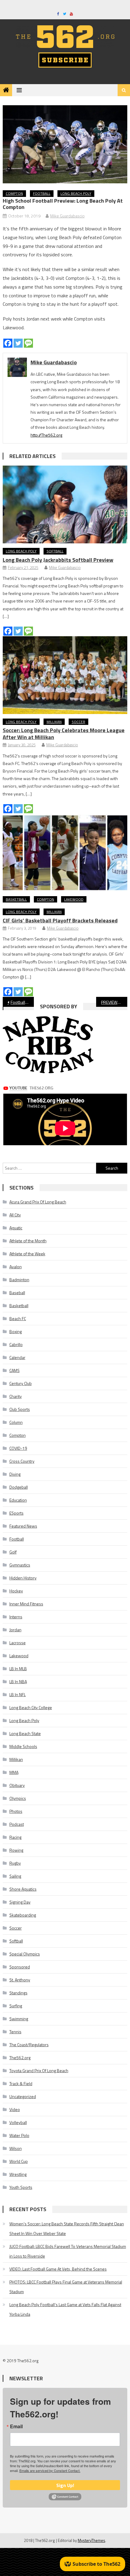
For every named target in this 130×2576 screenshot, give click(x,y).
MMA (14, 1772)
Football (42, 193)
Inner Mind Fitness (26, 1604)
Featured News (23, 1526)
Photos (16, 1811)
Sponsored (20, 1967)
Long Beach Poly (76, 193)
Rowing (16, 1850)
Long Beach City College (31, 1707)
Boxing (16, 1331)
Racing (15, 1837)
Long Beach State (25, 1733)
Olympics (18, 1798)
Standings (18, 1993)
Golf (13, 1552)
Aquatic (16, 1228)
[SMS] (28, 343)
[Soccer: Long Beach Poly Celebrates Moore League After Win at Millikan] (65, 675)
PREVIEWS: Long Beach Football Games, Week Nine (114, 1002)
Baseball (17, 1293)
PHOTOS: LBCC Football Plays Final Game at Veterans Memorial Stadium (66, 2287)
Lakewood (74, 899)
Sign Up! (65, 2485)
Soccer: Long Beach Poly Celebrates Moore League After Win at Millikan (64, 734)
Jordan (15, 1630)
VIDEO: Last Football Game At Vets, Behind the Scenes (58, 2269)
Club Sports (20, 1409)
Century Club (21, 1383)
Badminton (19, 1280)
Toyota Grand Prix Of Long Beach (39, 2070)
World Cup (19, 2161)
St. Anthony (20, 1980)
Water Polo (19, 2135)
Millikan (54, 722)
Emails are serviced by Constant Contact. (50, 2470)
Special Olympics (25, 1954)
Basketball (16, 899)
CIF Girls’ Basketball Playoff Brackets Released (60, 920)
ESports (16, 1513)
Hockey (16, 1591)
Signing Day (20, 1902)
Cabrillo (16, 1344)
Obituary (17, 1785)
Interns (16, 1617)
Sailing (15, 1876)
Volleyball (18, 2122)
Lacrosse (18, 1643)
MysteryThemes (91, 2540)
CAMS (15, 1370)
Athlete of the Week (27, 1254)
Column (16, 1422)
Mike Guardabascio (67, 216)
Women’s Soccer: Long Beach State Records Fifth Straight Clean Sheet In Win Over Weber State (67, 2228)
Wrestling (18, 2174)
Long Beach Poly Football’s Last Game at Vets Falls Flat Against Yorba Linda (65, 2309)
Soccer (78, 722)
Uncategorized (23, 2096)
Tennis (15, 2032)
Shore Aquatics (23, 1889)
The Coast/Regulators (29, 2045)
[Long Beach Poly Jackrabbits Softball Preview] (65, 504)
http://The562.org (46, 435)
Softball (55, 551)
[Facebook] (8, 343)
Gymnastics (20, 1565)
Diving (15, 1474)
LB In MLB (18, 1669)
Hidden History (23, 1578)
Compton (14, 193)
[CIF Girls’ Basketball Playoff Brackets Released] (65, 853)
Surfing (16, 2006)
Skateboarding (23, 1915)
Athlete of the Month (28, 1241)
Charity (16, 1396)
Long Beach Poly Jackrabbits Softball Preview (58, 560)
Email (16, 2426)
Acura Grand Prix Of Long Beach (38, 1202)
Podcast (17, 1824)
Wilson (16, 2148)
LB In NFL (18, 1694)
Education (18, 1500)
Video (15, 2109)
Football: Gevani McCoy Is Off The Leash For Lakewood (22, 1002)
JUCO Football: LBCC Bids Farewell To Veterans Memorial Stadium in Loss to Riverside (68, 2251)
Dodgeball (19, 1487)
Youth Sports (21, 2187)
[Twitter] (18, 343)
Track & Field (21, 2083)
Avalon (16, 1267)
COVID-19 (18, 1448)
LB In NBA (18, 1682)
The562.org (20, 2058)
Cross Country (22, 1461)
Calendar (17, 1357)
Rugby (15, 1863)
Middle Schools (23, 1746)
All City (15, 1215)
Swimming (19, 2019)
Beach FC (18, 1318)
